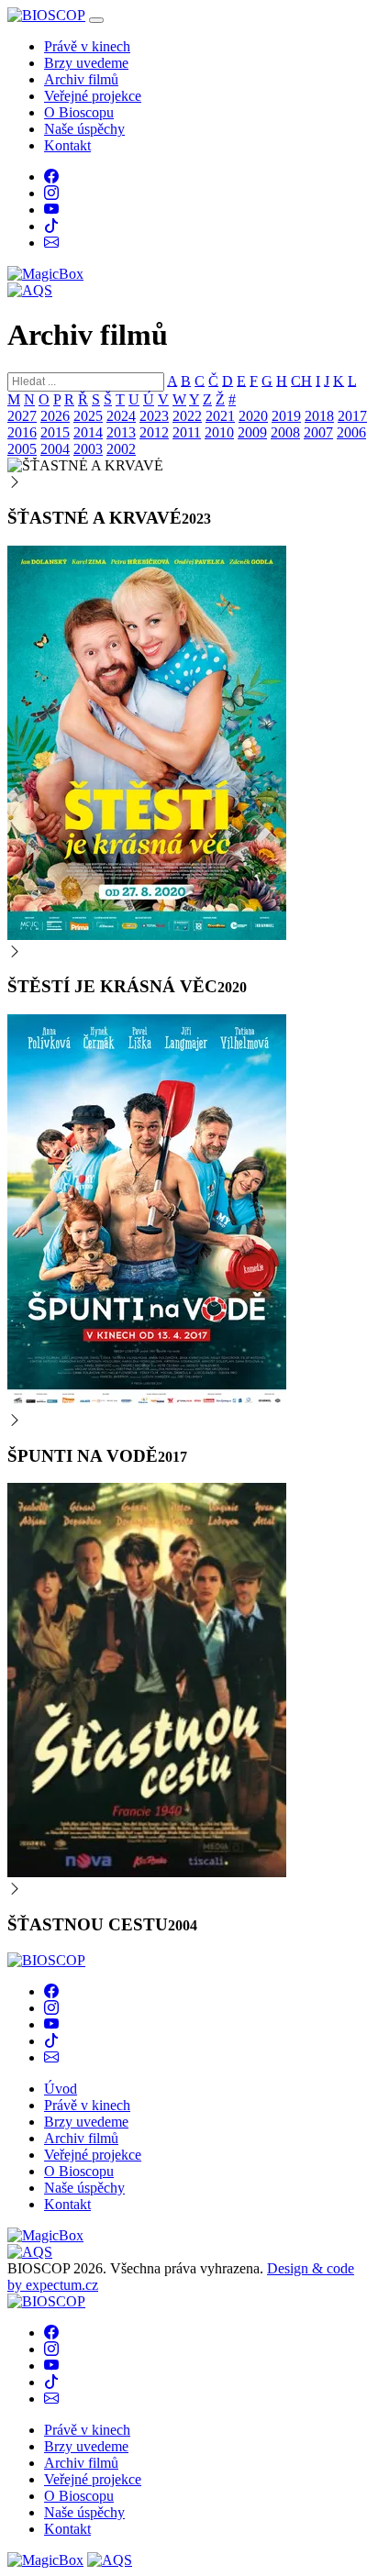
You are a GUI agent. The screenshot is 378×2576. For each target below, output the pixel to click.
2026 (55, 416)
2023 (154, 416)
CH (301, 380)
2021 (220, 416)
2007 (318, 432)
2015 (55, 432)
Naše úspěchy (84, 129)
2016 (22, 432)
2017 (352, 416)
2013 (121, 432)
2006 (351, 432)
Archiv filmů (81, 79)
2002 (121, 449)
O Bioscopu (79, 112)
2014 (88, 432)
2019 (286, 416)
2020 (253, 416)
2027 (22, 416)
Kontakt (67, 145)
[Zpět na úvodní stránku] (46, 1960)
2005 (22, 449)
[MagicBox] (45, 274)
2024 (121, 416)
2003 (88, 449)
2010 (219, 432)
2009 (252, 432)
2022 (187, 416)
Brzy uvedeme (86, 63)
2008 (285, 432)
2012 (154, 432)
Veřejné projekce (93, 96)
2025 (88, 416)
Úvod (61, 2089)
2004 (55, 449)
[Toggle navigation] (96, 20)
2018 (319, 416)
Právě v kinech (87, 46)
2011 (187, 432)
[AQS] (30, 290)
